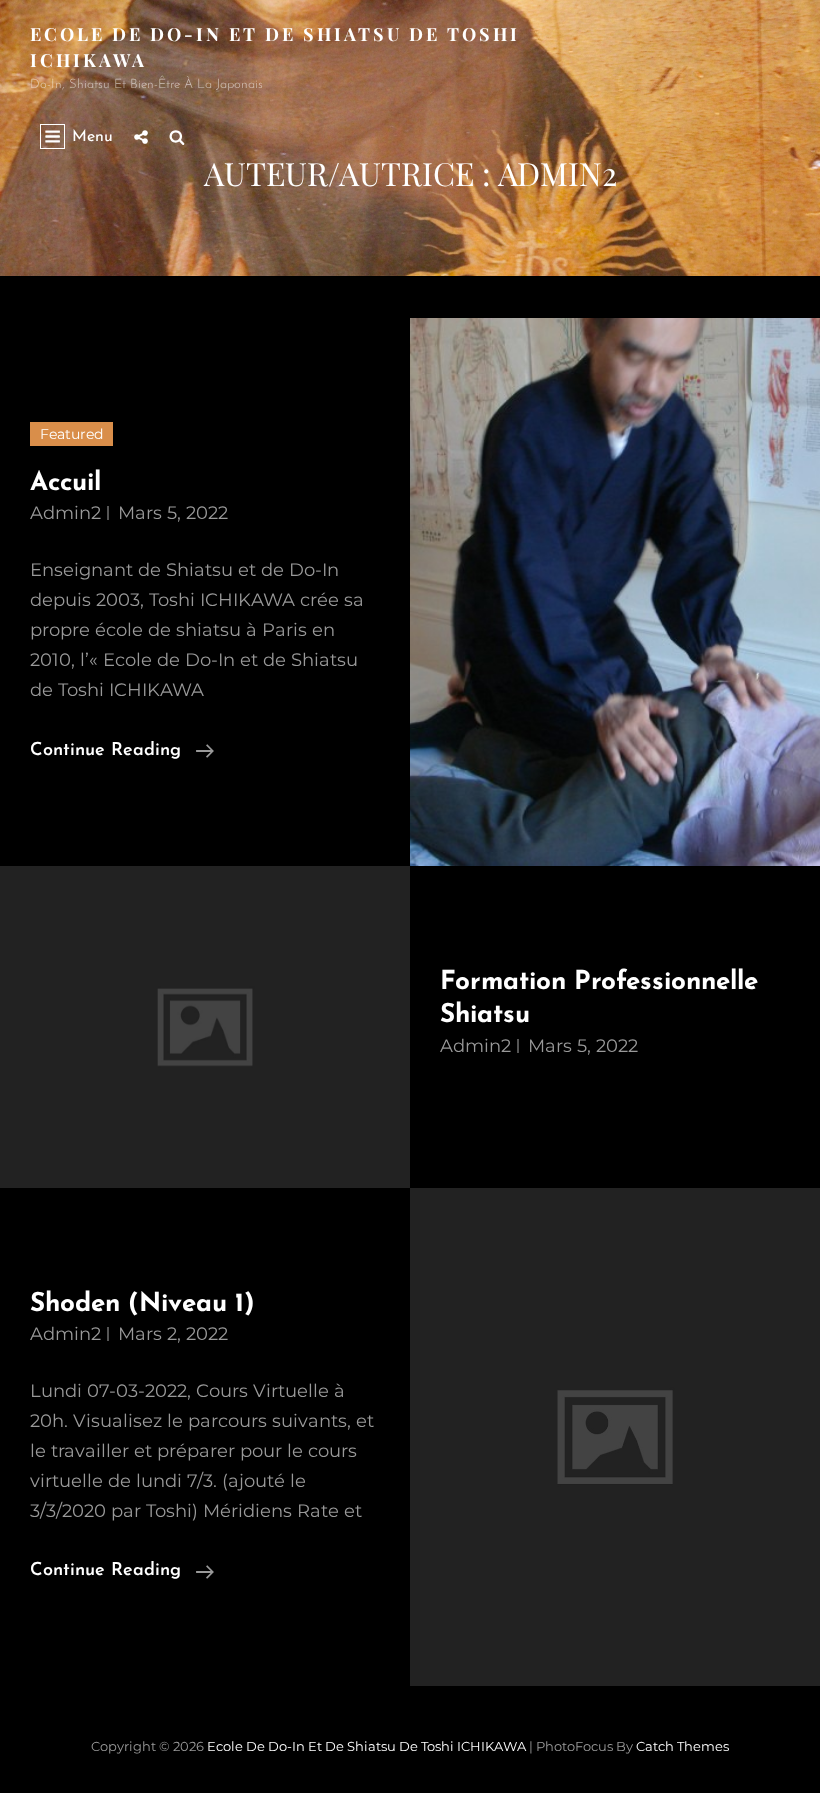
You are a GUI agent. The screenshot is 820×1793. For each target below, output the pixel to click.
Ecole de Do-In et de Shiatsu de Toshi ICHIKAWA (366, 1746)
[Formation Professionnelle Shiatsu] (205, 1027)
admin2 (65, 513)
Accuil (65, 483)
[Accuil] (615, 592)
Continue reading (122, 750)
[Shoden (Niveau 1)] (615, 1437)
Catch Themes (682, 1746)
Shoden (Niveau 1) (142, 1304)
